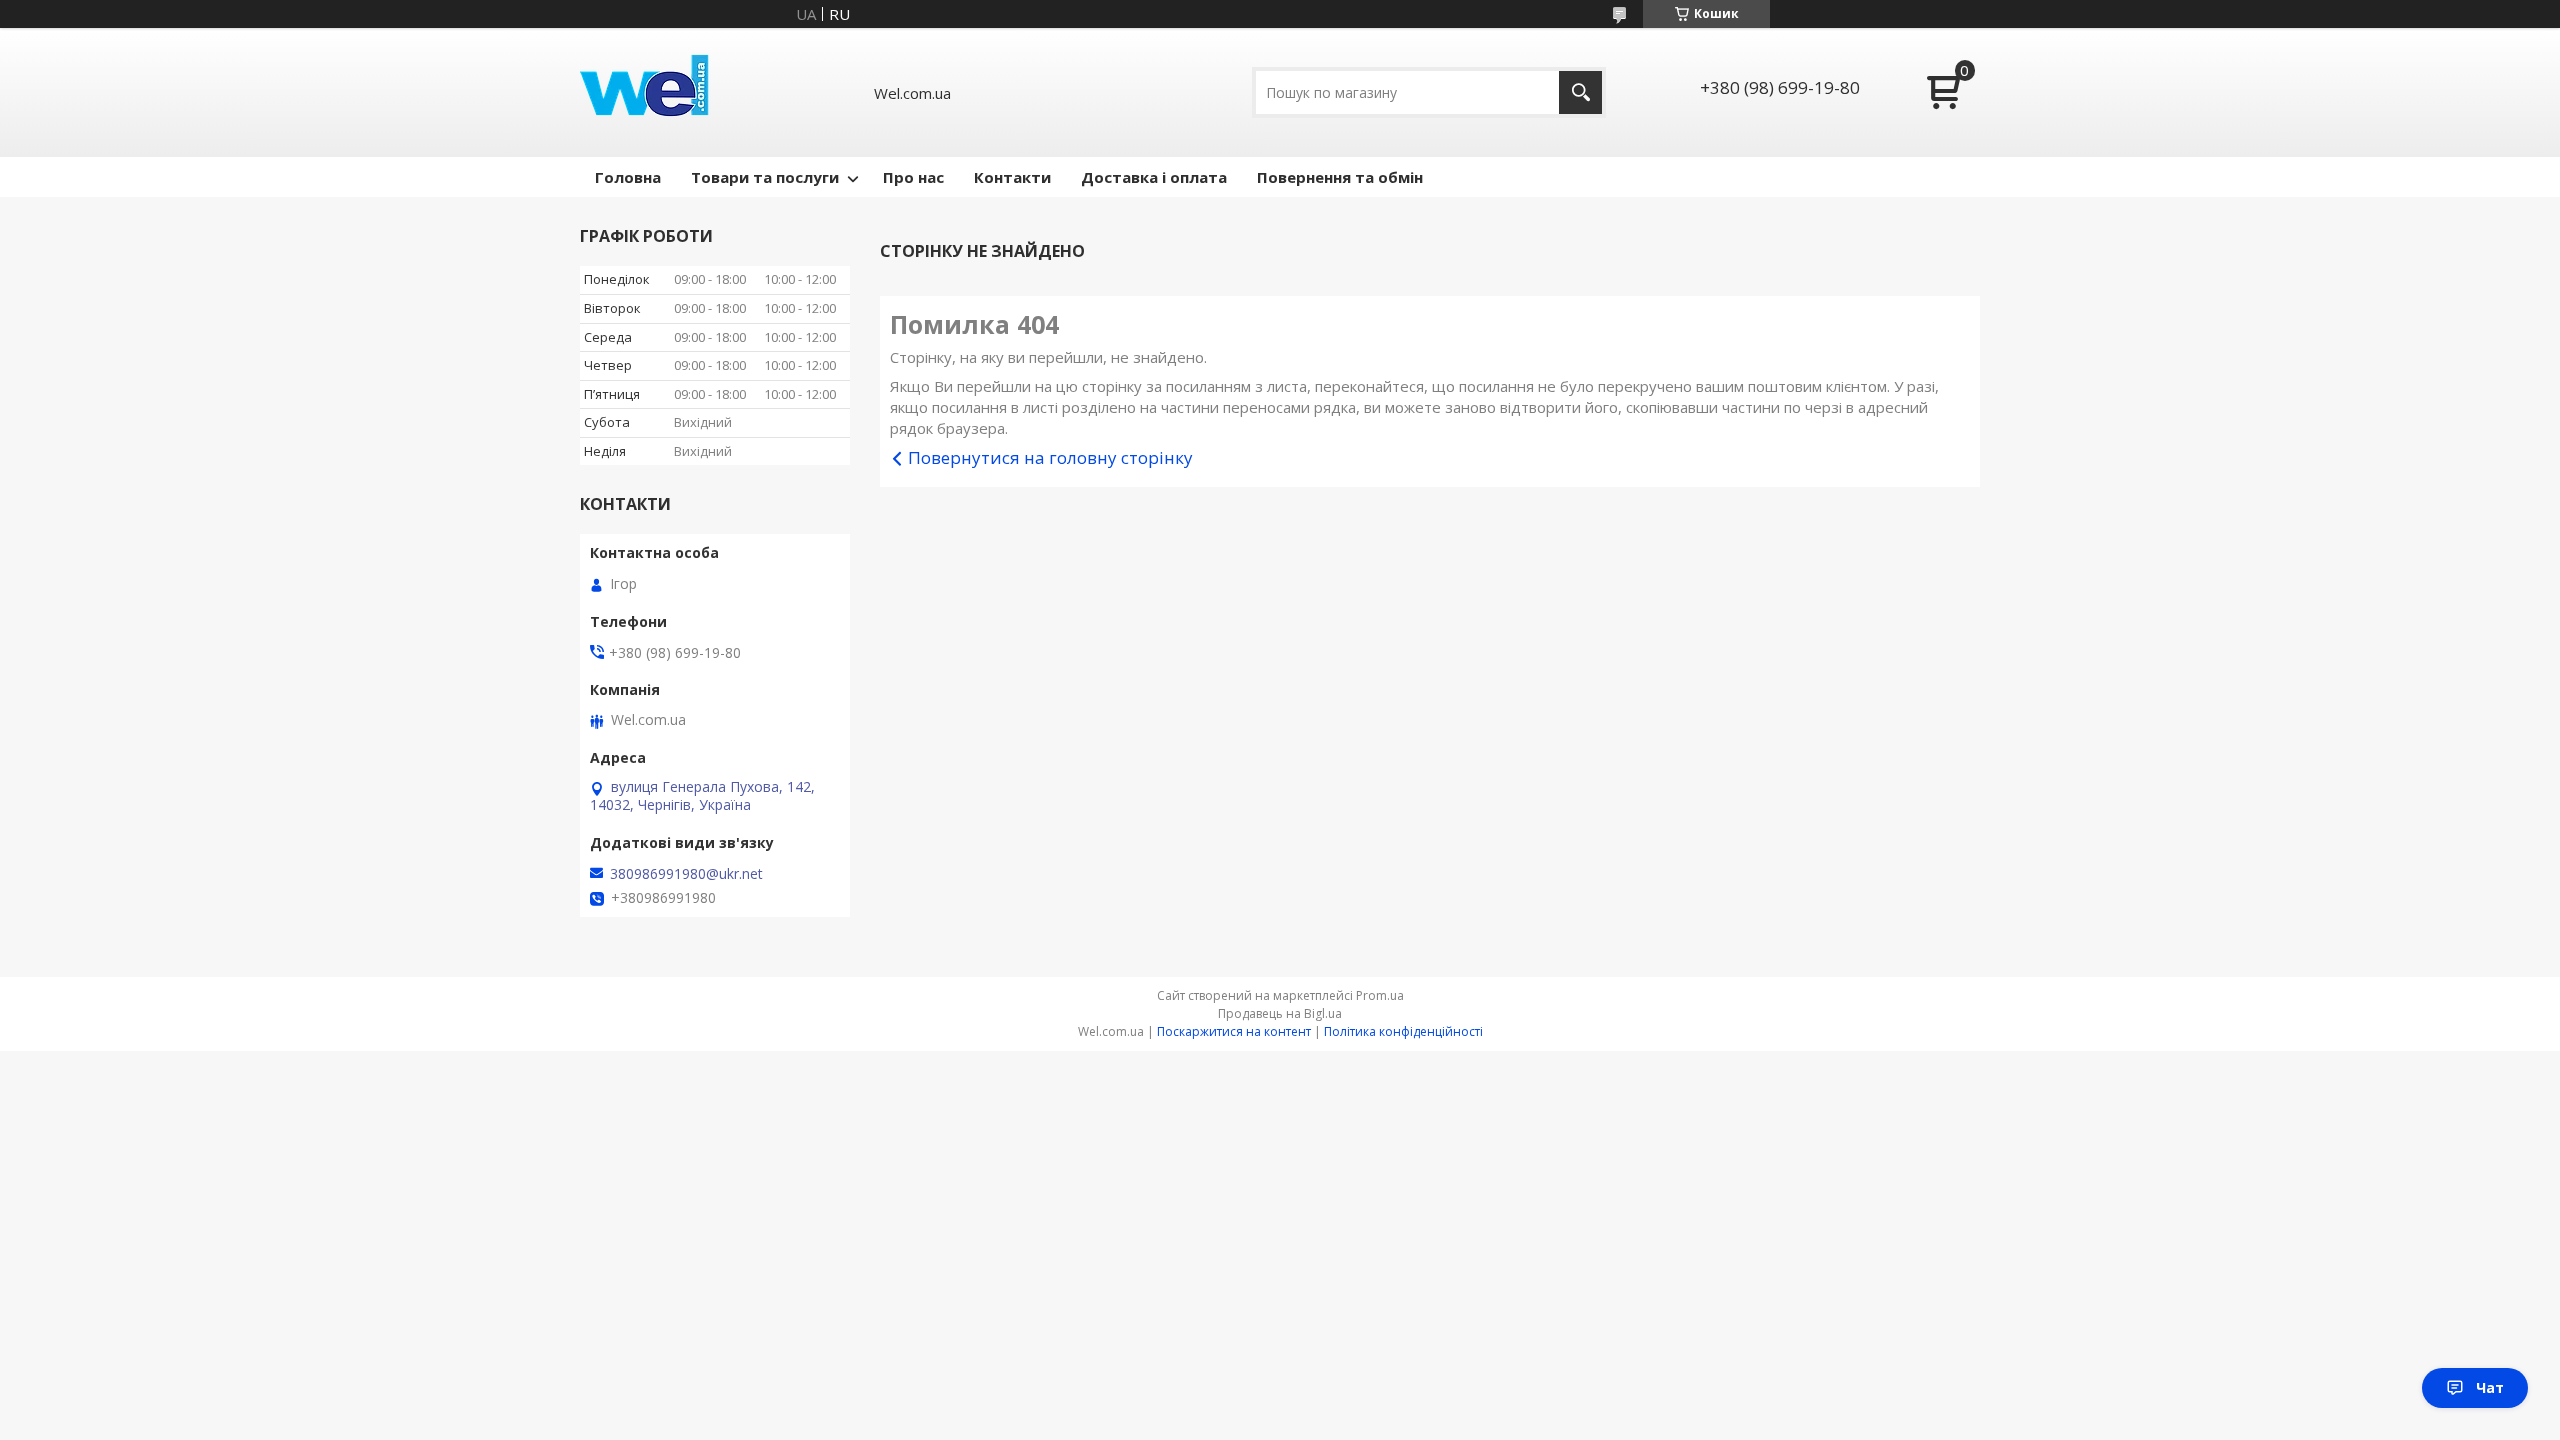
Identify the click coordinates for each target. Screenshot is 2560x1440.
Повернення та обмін (1340, 177)
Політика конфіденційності (1403, 1031)
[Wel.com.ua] (647, 92)
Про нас (913, 177)
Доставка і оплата (1154, 177)
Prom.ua (1380, 995)
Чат (2490, 1387)
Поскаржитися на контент (1234, 1031)
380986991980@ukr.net (686, 874)
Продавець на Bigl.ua (1280, 1013)
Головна (628, 177)
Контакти (1012, 177)
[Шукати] (1580, 92)
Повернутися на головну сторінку (1050, 457)
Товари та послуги (765, 177)
